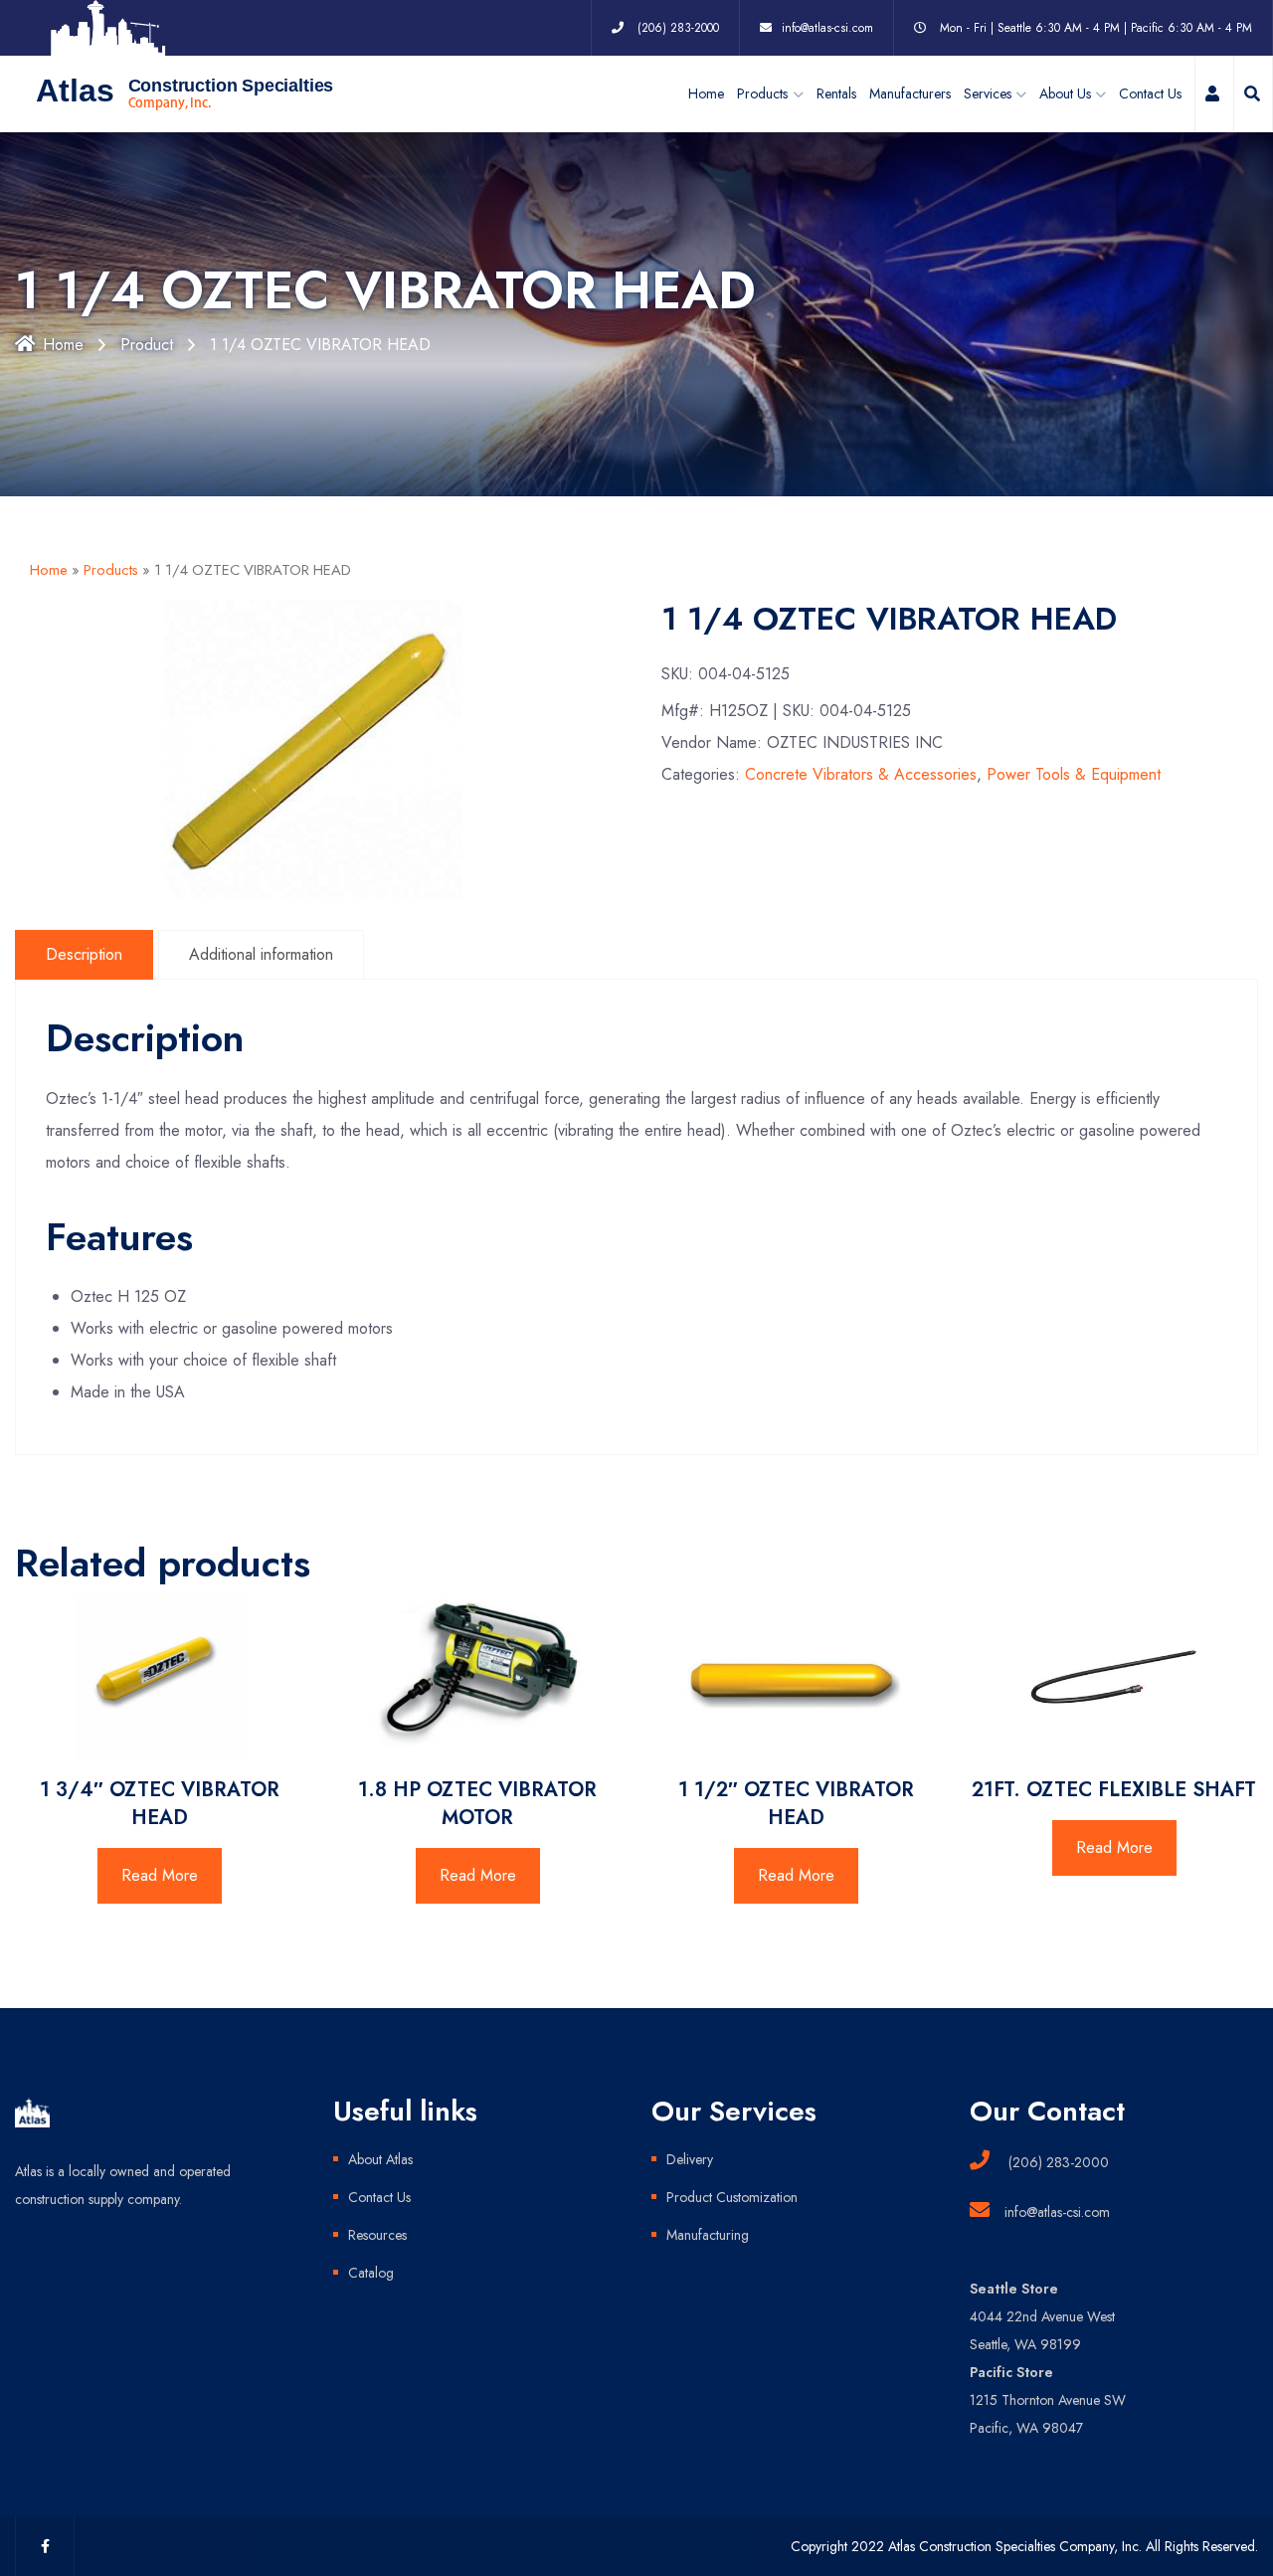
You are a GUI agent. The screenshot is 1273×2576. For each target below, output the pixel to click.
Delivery (690, 2159)
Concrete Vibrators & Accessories (861, 774)
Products (111, 570)
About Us (1065, 93)
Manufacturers (910, 93)
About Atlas (380, 2159)
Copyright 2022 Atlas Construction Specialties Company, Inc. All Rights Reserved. (1024, 2546)
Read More (160, 1875)
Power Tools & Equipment (1074, 774)
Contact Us (1150, 93)
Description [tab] (84, 954)
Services (988, 93)
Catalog (371, 2273)
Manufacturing (708, 2235)
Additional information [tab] (261, 954)
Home (706, 93)
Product (147, 345)
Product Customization (732, 2197)
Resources (377, 2235)
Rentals (836, 93)
